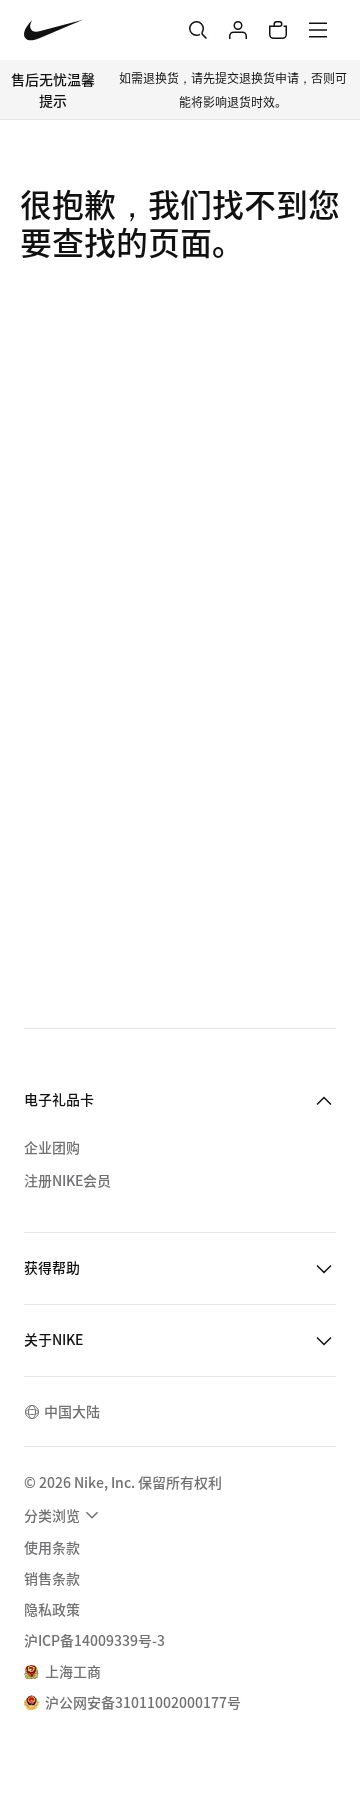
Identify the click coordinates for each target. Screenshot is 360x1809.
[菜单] (318, 30)
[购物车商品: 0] (278, 30)
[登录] (238, 30)
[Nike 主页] (53, 30)
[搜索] (198, 30)
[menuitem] (64, 1515)
